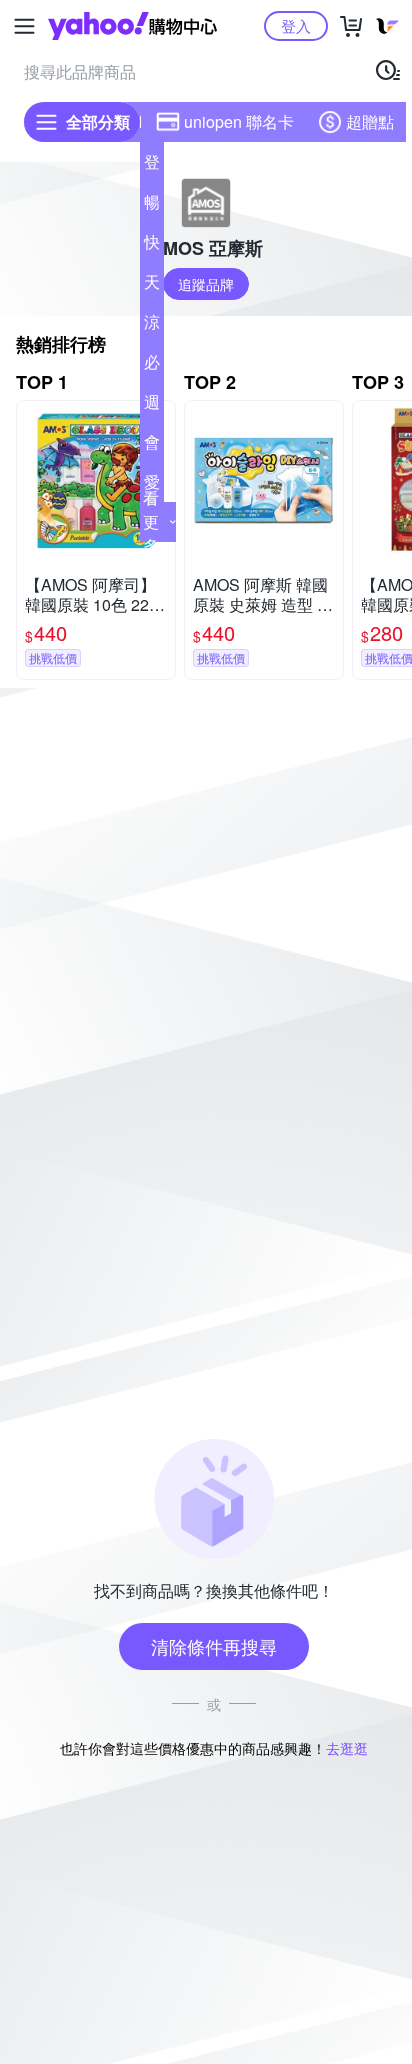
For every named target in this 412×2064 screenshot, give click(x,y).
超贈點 (370, 121)
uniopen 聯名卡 (239, 121)
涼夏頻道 (152, 326)
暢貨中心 (152, 206)
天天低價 (152, 286)
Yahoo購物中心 (132, 26)
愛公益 (152, 486)
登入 (296, 25)
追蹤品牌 (206, 284)
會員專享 (152, 446)
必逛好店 (152, 366)
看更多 (151, 521)
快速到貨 (152, 246)
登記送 (152, 166)
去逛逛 (347, 1748)
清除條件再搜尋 (214, 1646)
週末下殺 (152, 406)
